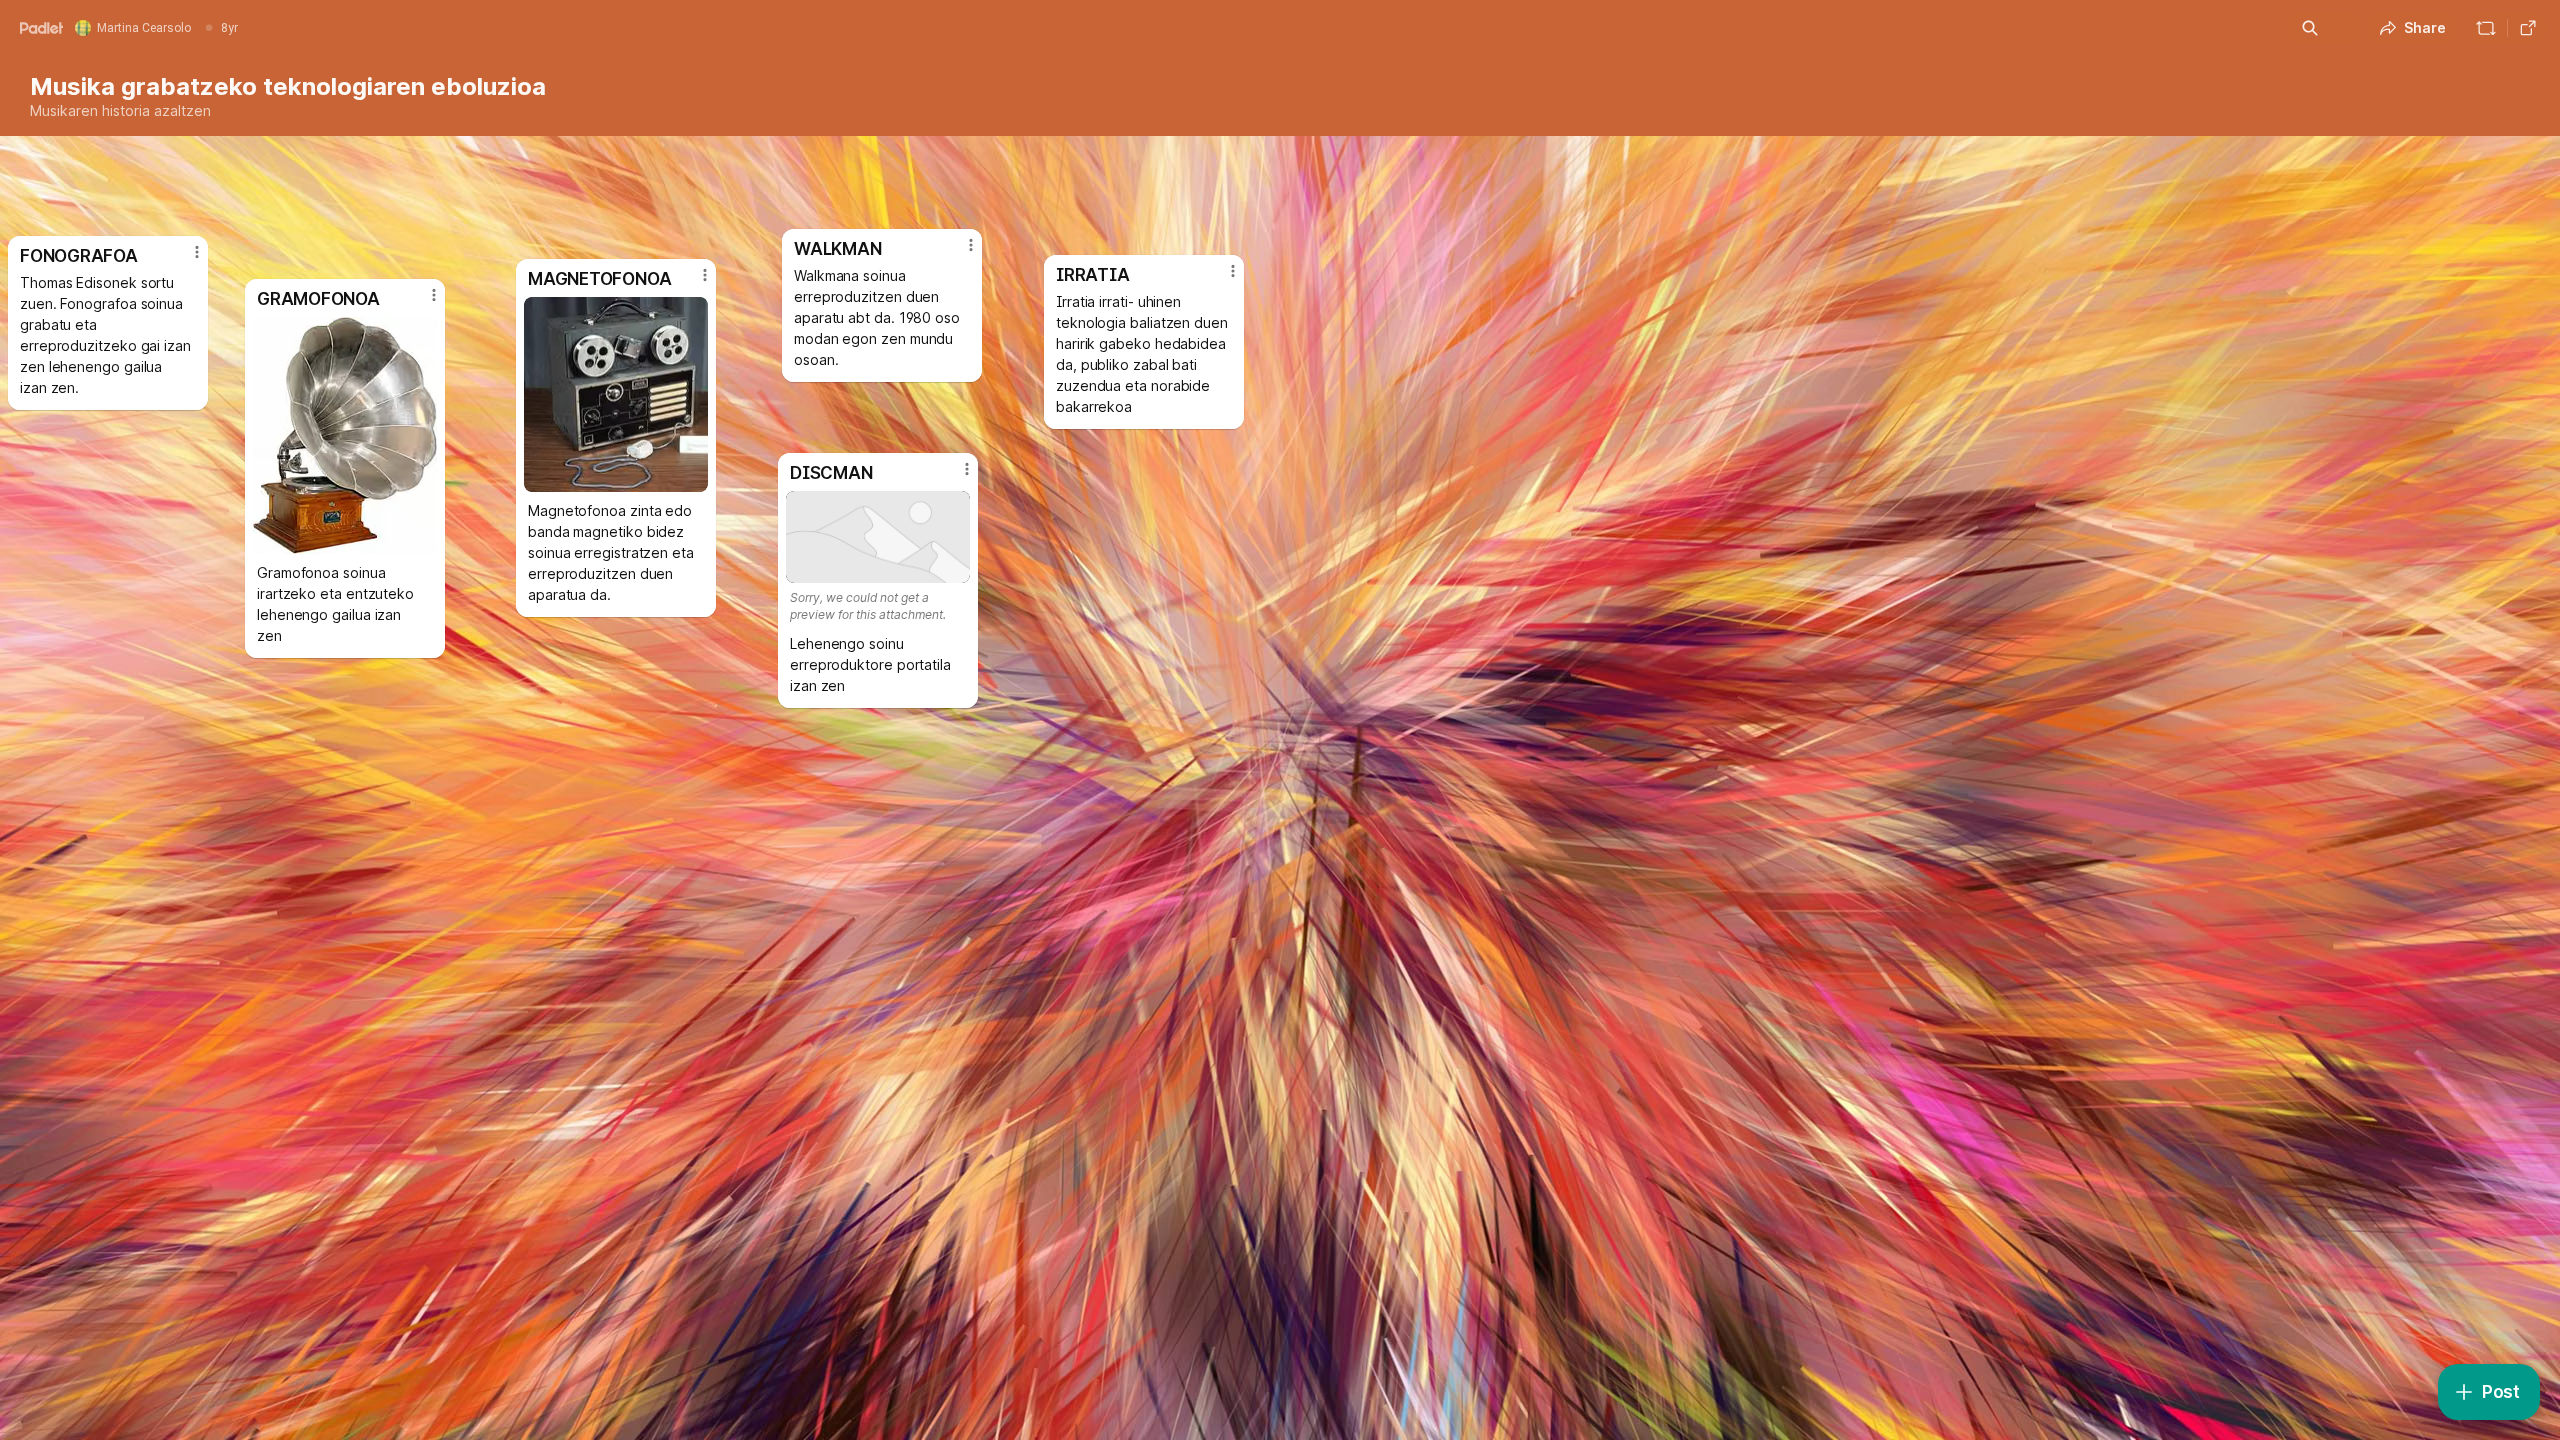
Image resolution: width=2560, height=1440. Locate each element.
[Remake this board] (2486, 28)
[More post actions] (197, 252)
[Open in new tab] (2528, 28)
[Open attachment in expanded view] (345, 435)
